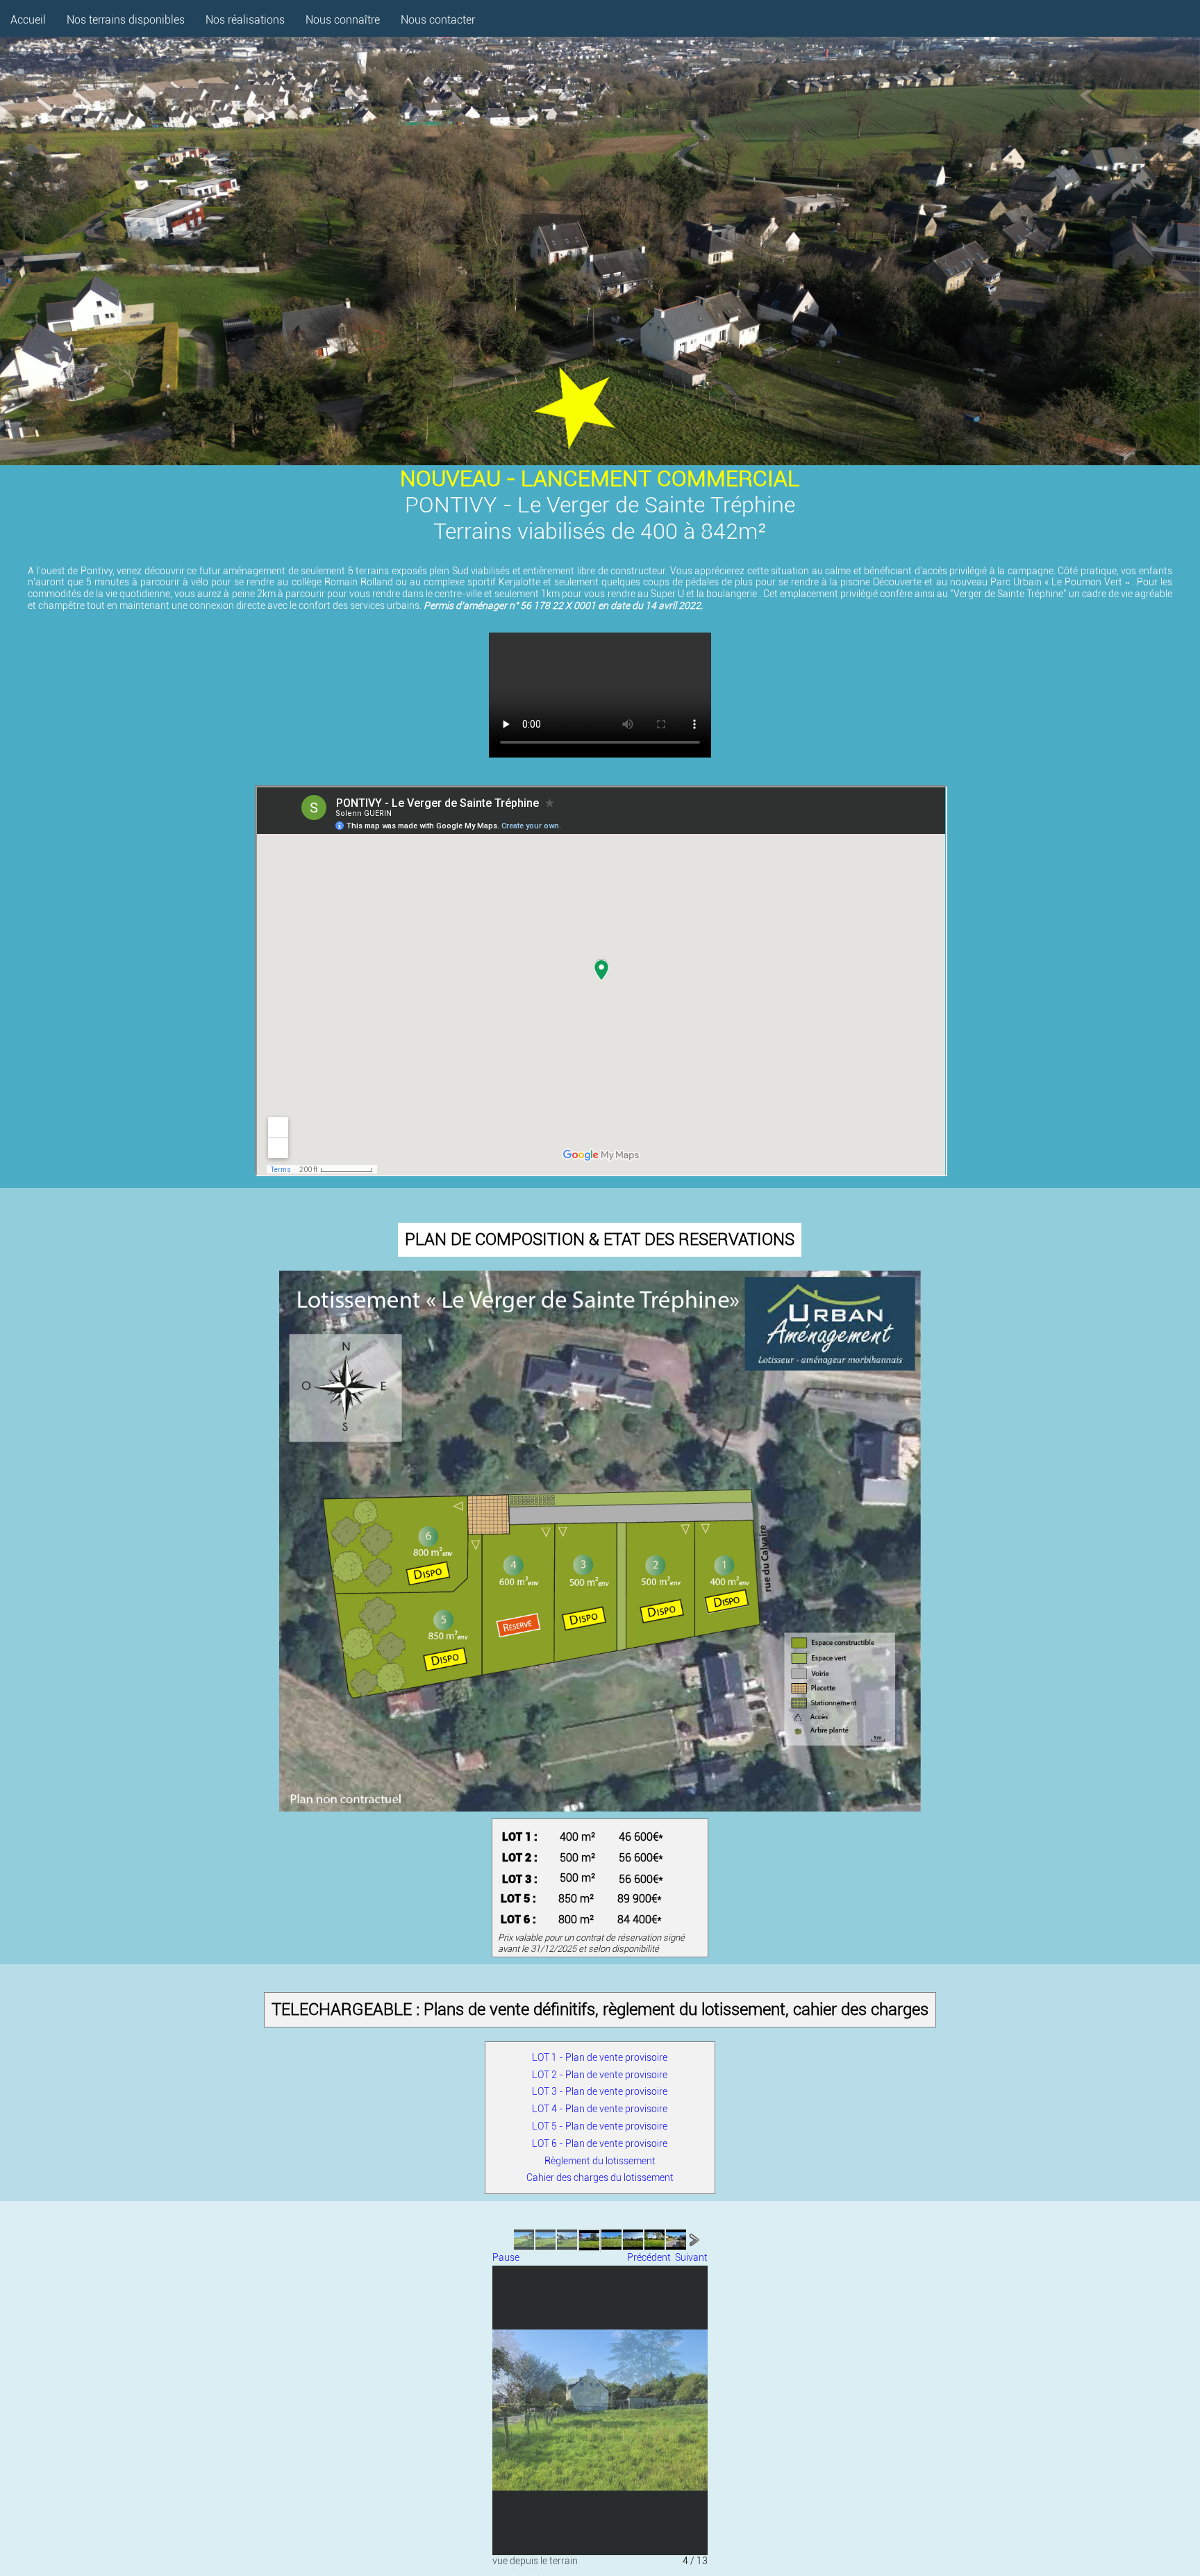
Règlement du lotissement (600, 2161)
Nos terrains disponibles (126, 20)
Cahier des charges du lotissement (600, 2177)
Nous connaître (343, 20)
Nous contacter (438, 20)
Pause (506, 2257)
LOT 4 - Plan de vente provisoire (600, 2109)
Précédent (649, 2257)
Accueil (28, 20)
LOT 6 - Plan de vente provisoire (600, 2143)
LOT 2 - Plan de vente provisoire (600, 2075)
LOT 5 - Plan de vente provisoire (600, 2126)
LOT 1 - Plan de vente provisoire (600, 2057)
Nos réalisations (245, 20)
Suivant (691, 2257)
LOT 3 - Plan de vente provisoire (600, 2091)
